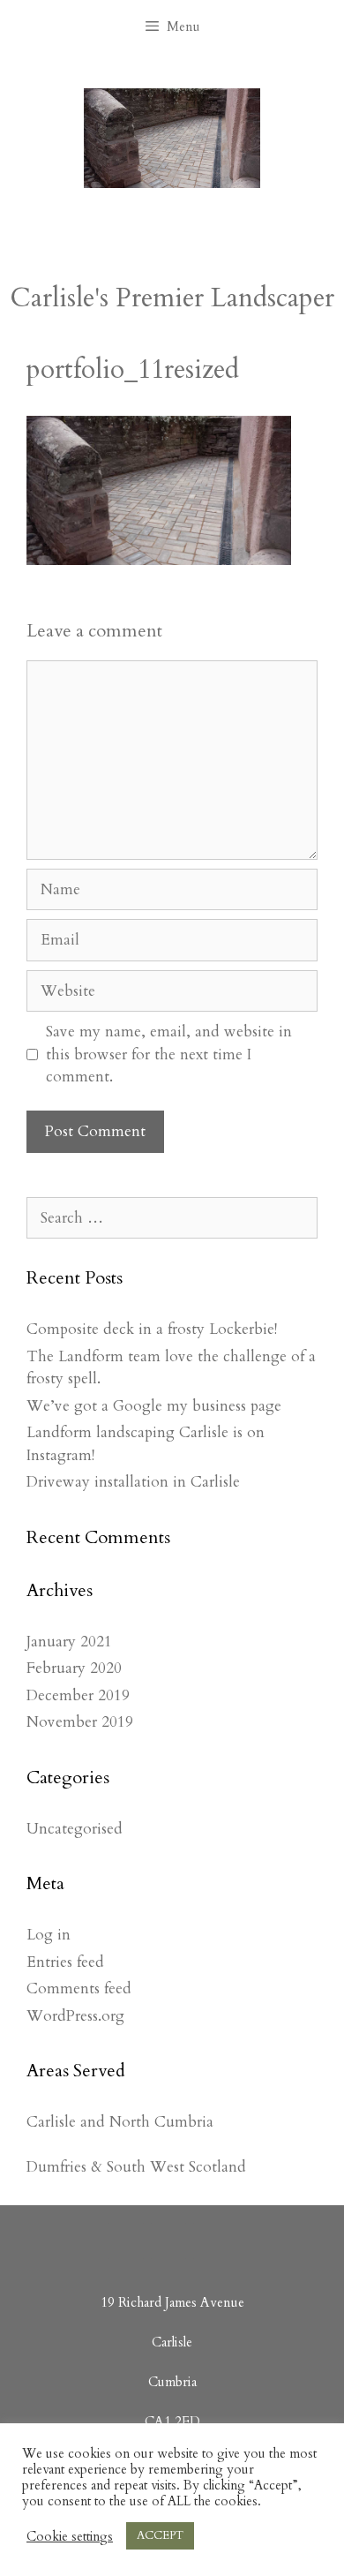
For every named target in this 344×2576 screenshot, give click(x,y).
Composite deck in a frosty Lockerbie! (152, 1329)
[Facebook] (126, 2241)
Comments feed (79, 1988)
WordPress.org (75, 2016)
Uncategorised (75, 1829)
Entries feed (65, 1962)
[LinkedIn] (168, 2241)
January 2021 (69, 1642)
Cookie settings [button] (70, 2536)
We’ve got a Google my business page (154, 1406)
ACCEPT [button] (160, 2535)
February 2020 (74, 1668)
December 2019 (78, 1695)
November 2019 (80, 1722)
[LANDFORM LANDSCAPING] (172, 136)
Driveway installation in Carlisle (133, 1482)
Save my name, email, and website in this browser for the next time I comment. (169, 1054)
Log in (49, 1935)
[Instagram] (211, 2241)
